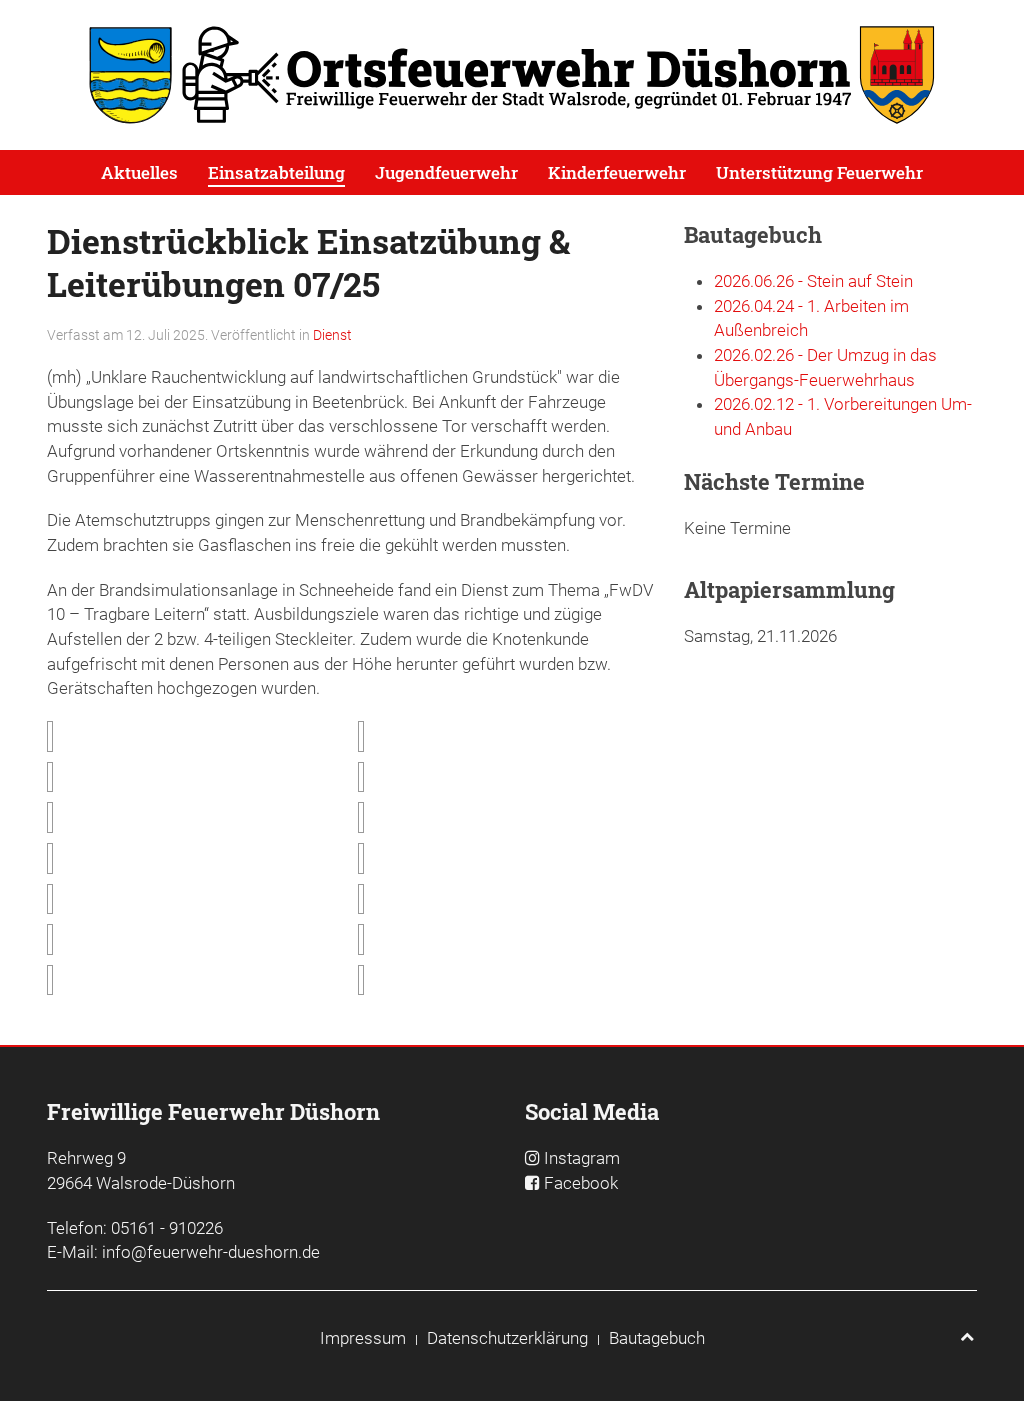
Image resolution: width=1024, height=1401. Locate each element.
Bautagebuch (657, 1338)
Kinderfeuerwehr (617, 172)
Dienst (332, 335)
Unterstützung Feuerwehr (819, 172)
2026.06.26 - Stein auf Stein (813, 281)
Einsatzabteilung (276, 172)
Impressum (363, 1338)
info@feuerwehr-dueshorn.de (211, 1252)
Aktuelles (139, 172)
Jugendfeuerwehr (446, 172)
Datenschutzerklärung (507, 1338)
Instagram (582, 1158)
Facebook (581, 1183)
